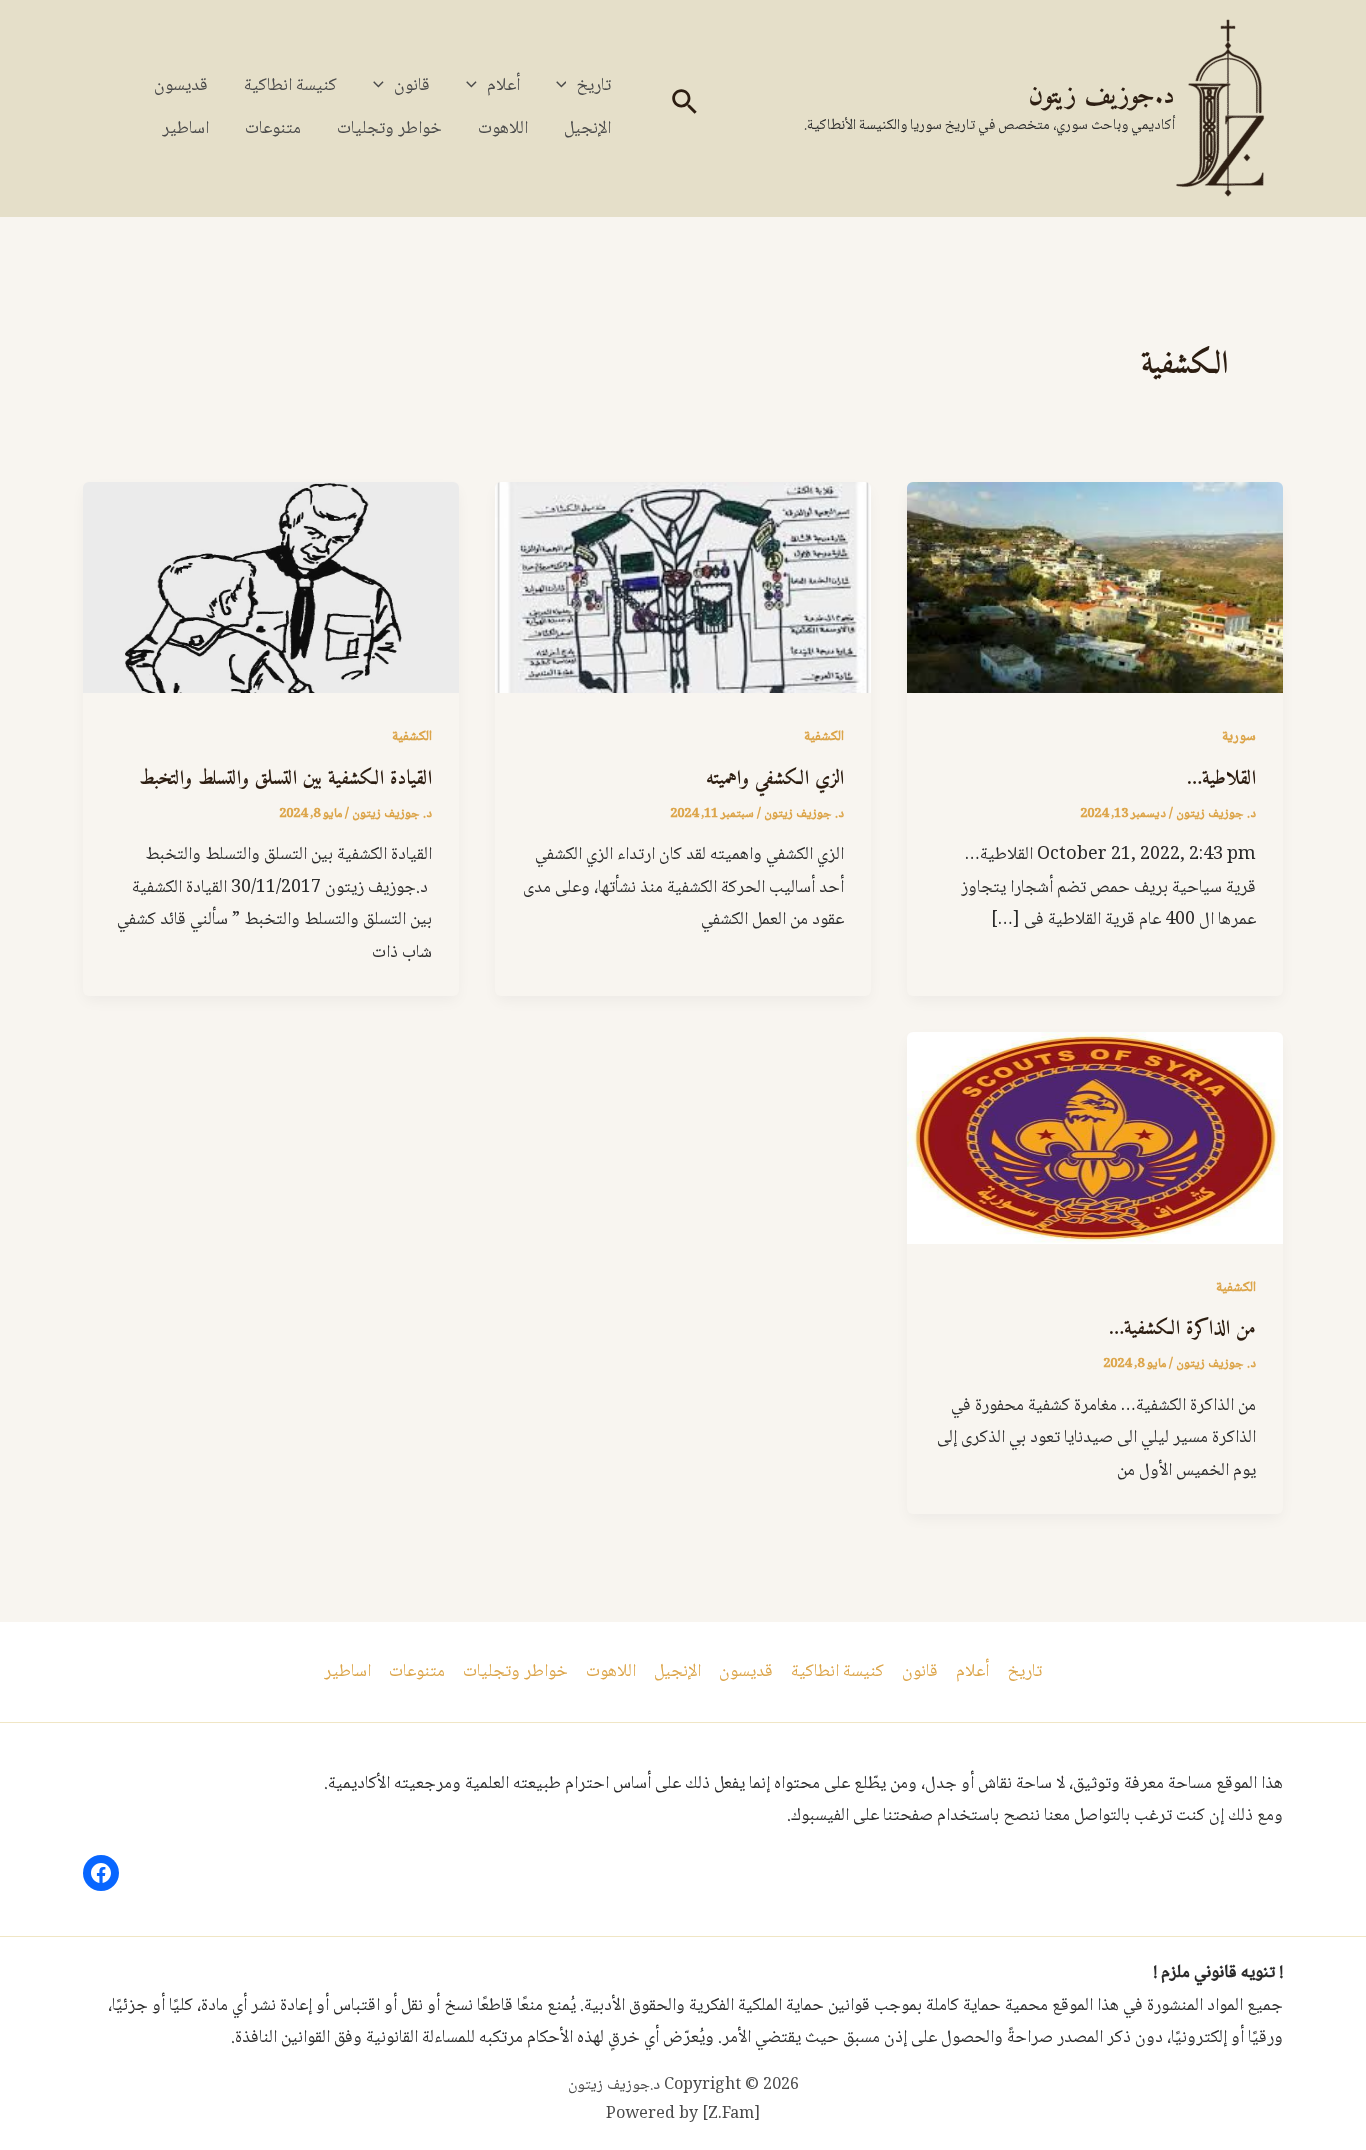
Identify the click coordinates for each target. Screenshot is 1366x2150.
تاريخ (593, 86)
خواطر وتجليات (389, 129)
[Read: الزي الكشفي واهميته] (683, 589)
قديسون (181, 86)
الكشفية (824, 737)
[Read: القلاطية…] (1095, 589)
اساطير (185, 129)
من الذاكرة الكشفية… (1182, 1329)
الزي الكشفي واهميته (775, 779)
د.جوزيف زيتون (1101, 96)
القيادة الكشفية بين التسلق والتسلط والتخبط (285, 779)
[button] (682, 108)
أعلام (503, 86)
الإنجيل (587, 129)
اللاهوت (503, 129)
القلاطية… (1221, 779)
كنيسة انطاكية (290, 86)
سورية (1239, 737)
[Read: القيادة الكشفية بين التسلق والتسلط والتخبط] (271, 589)
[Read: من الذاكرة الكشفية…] (1095, 1139)
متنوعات (273, 129)
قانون (412, 86)
